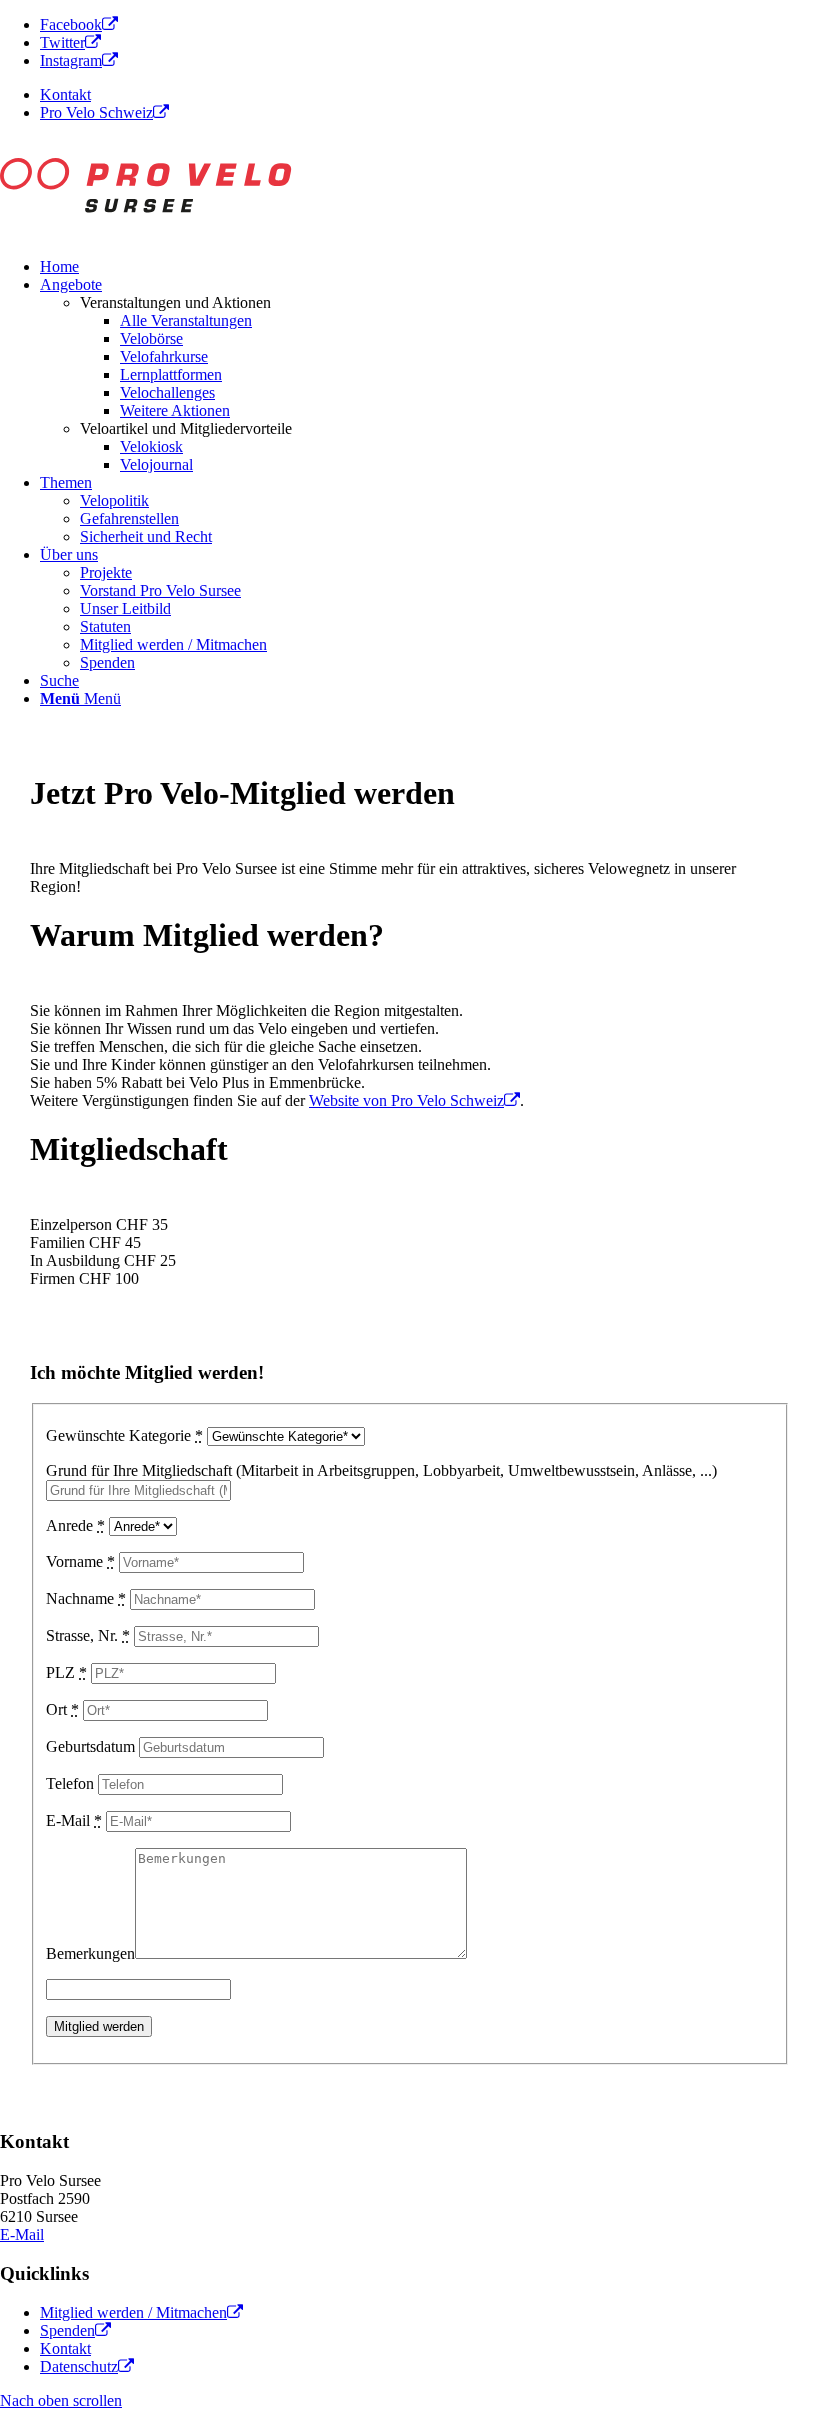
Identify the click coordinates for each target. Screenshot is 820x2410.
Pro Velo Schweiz (96, 112)
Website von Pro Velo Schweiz (406, 1100)
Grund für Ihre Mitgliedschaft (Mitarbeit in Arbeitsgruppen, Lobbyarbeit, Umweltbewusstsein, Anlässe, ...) (381, 1470)
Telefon (70, 1783)
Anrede (75, 1525)
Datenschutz (79, 2366)
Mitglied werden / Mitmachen (133, 2312)
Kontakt (65, 94)
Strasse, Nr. (88, 1635)
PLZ (66, 1672)
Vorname (80, 1561)
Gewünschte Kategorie (124, 1435)
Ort (62, 1709)
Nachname (86, 1598)
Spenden (67, 2330)
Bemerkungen (90, 1953)
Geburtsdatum (90, 1746)
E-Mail (74, 1820)
